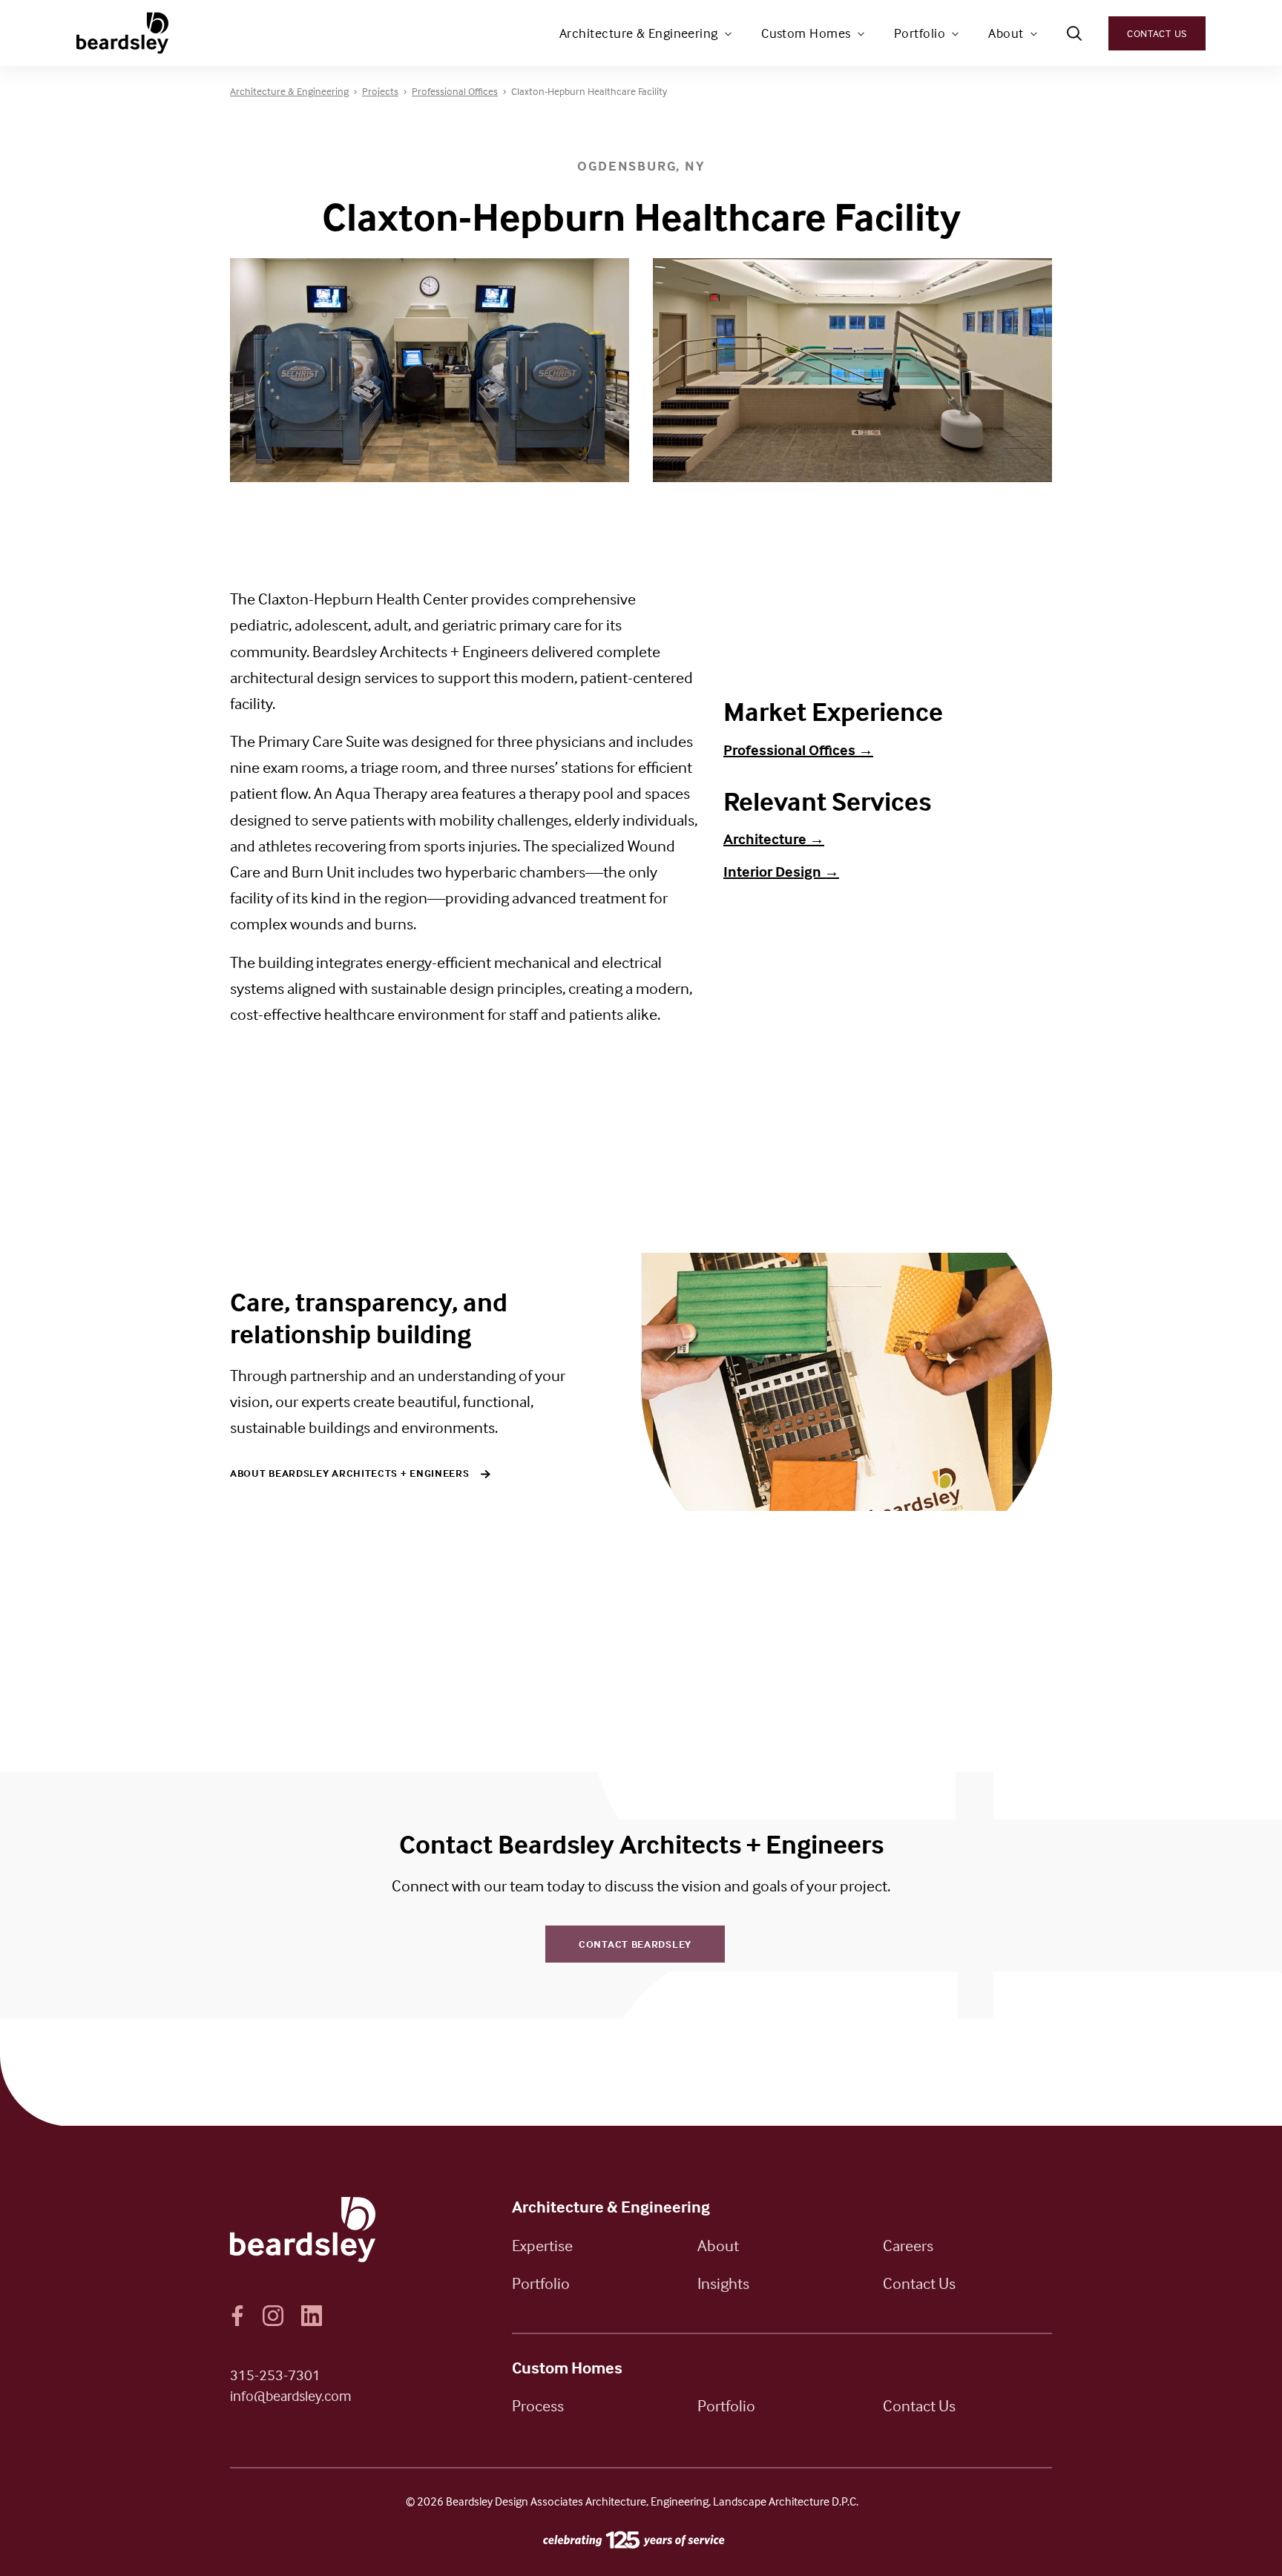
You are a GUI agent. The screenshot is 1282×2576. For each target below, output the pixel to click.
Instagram (273, 2316)
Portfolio (920, 33)
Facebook (237, 2316)
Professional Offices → (798, 750)
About (1006, 33)
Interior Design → (781, 871)
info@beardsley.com (291, 2395)
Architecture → (774, 839)
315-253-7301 (275, 2375)
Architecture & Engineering (639, 33)
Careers (908, 2245)
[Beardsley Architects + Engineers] (124, 33)
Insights (723, 2283)
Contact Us (1157, 33)
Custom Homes (806, 33)
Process (538, 2405)
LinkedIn (312, 2316)
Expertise (542, 2245)
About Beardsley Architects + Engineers (350, 1473)
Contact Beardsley (635, 1944)
